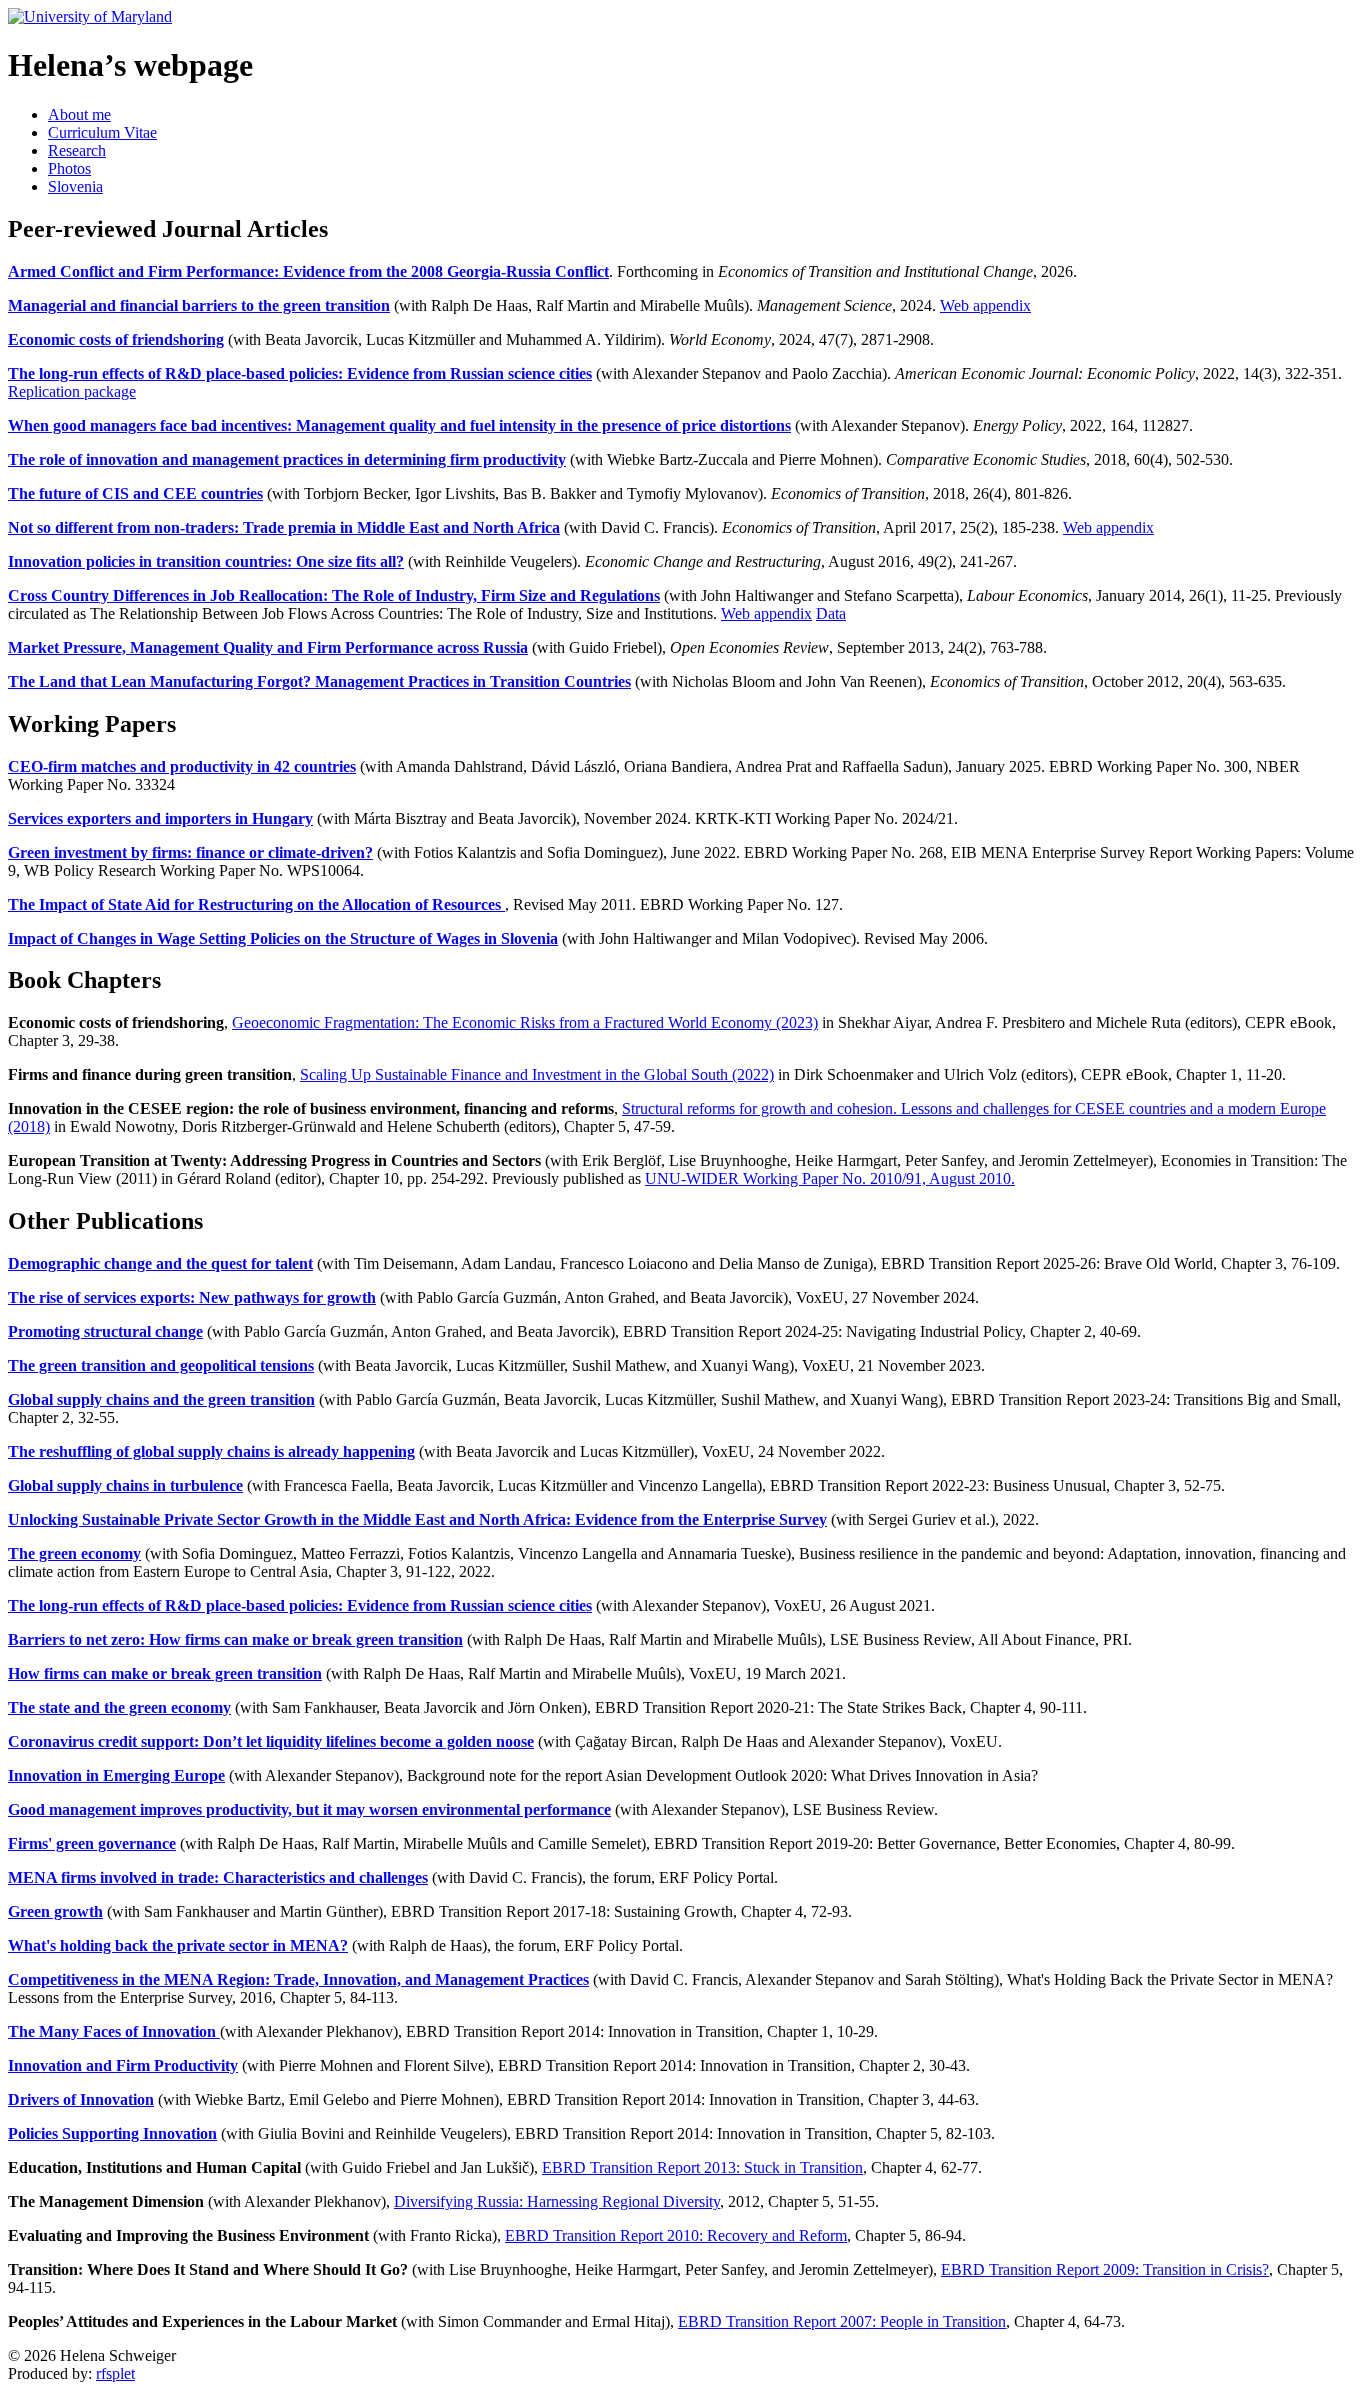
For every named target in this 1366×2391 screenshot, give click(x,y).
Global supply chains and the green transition (161, 1399)
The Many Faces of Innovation (114, 2031)
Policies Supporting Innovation (112, 2133)
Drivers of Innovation (81, 2099)
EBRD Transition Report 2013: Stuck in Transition (702, 2167)
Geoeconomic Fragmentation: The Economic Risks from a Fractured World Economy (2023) (525, 1022)
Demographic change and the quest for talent (160, 1263)
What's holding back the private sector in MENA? (178, 1945)
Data (831, 613)
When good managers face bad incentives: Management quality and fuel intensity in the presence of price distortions (399, 425)
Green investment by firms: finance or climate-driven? (190, 852)
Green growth (55, 1911)
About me (79, 114)
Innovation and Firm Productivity (123, 2065)
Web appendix (985, 305)
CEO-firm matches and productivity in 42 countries (182, 766)
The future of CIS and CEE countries (135, 493)
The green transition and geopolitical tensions (161, 1365)
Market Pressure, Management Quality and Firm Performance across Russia (268, 647)
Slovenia (75, 186)
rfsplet (115, 2373)
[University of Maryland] (90, 16)
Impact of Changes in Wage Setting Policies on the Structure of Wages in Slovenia (283, 938)
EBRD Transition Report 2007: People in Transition (842, 2321)
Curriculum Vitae (102, 132)
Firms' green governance (92, 1843)
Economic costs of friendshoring (116, 339)
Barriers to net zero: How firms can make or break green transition (235, 1639)
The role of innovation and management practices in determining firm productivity (287, 459)
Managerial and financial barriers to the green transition (199, 305)
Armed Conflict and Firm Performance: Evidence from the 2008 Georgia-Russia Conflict (308, 271)
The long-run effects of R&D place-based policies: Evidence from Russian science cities (300, 373)
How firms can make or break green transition (165, 1673)
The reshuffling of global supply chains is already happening (211, 1451)
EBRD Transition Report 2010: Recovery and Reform (676, 2235)
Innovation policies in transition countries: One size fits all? (206, 561)
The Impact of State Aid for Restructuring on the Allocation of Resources (256, 904)
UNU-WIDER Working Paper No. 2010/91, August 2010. (830, 1178)
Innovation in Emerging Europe (116, 1775)
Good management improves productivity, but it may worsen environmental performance (309, 1809)
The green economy (74, 1553)
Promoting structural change (105, 1331)
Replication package (72, 391)
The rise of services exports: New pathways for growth (192, 1297)
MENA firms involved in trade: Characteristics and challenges (218, 1877)
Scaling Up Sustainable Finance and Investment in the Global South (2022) (537, 1074)
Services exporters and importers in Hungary (160, 818)
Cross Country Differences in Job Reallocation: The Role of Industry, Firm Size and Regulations (334, 595)
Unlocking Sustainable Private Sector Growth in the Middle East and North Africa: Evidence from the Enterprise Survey (417, 1519)
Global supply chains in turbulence (125, 1485)
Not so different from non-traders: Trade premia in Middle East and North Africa (284, 527)
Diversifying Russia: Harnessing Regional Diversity (557, 2201)
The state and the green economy (119, 1707)
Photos (69, 168)
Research (77, 150)
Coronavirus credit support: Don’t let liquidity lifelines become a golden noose (271, 1741)
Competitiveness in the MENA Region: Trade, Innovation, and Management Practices (298, 1979)
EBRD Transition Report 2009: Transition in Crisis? (1105, 2269)
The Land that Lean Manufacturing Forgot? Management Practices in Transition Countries (319, 681)
